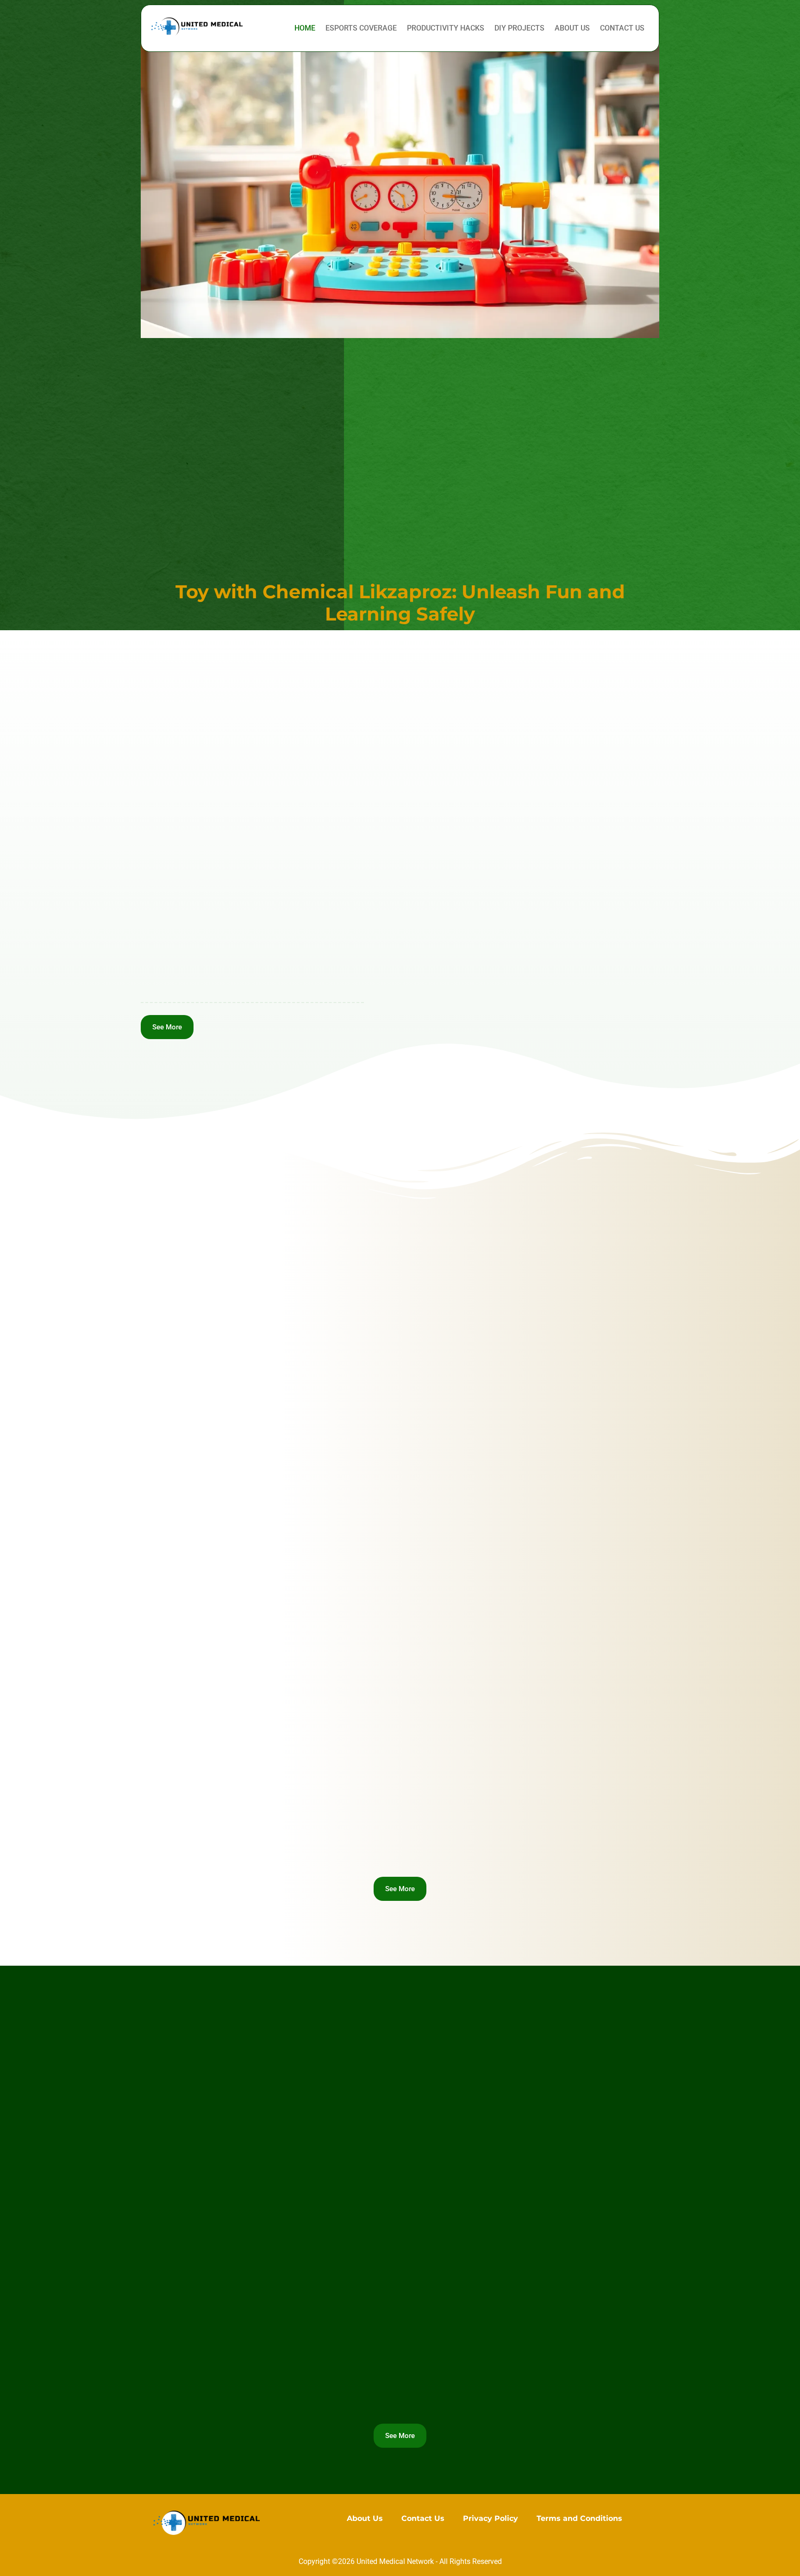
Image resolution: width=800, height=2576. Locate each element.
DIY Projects (519, 28)
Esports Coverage (361, 28)
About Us (572, 28)
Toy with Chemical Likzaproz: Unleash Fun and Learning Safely (400, 603)
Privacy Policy (491, 2518)
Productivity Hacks (446, 28)
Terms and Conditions (579, 2518)
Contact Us (622, 28)
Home (305, 28)
